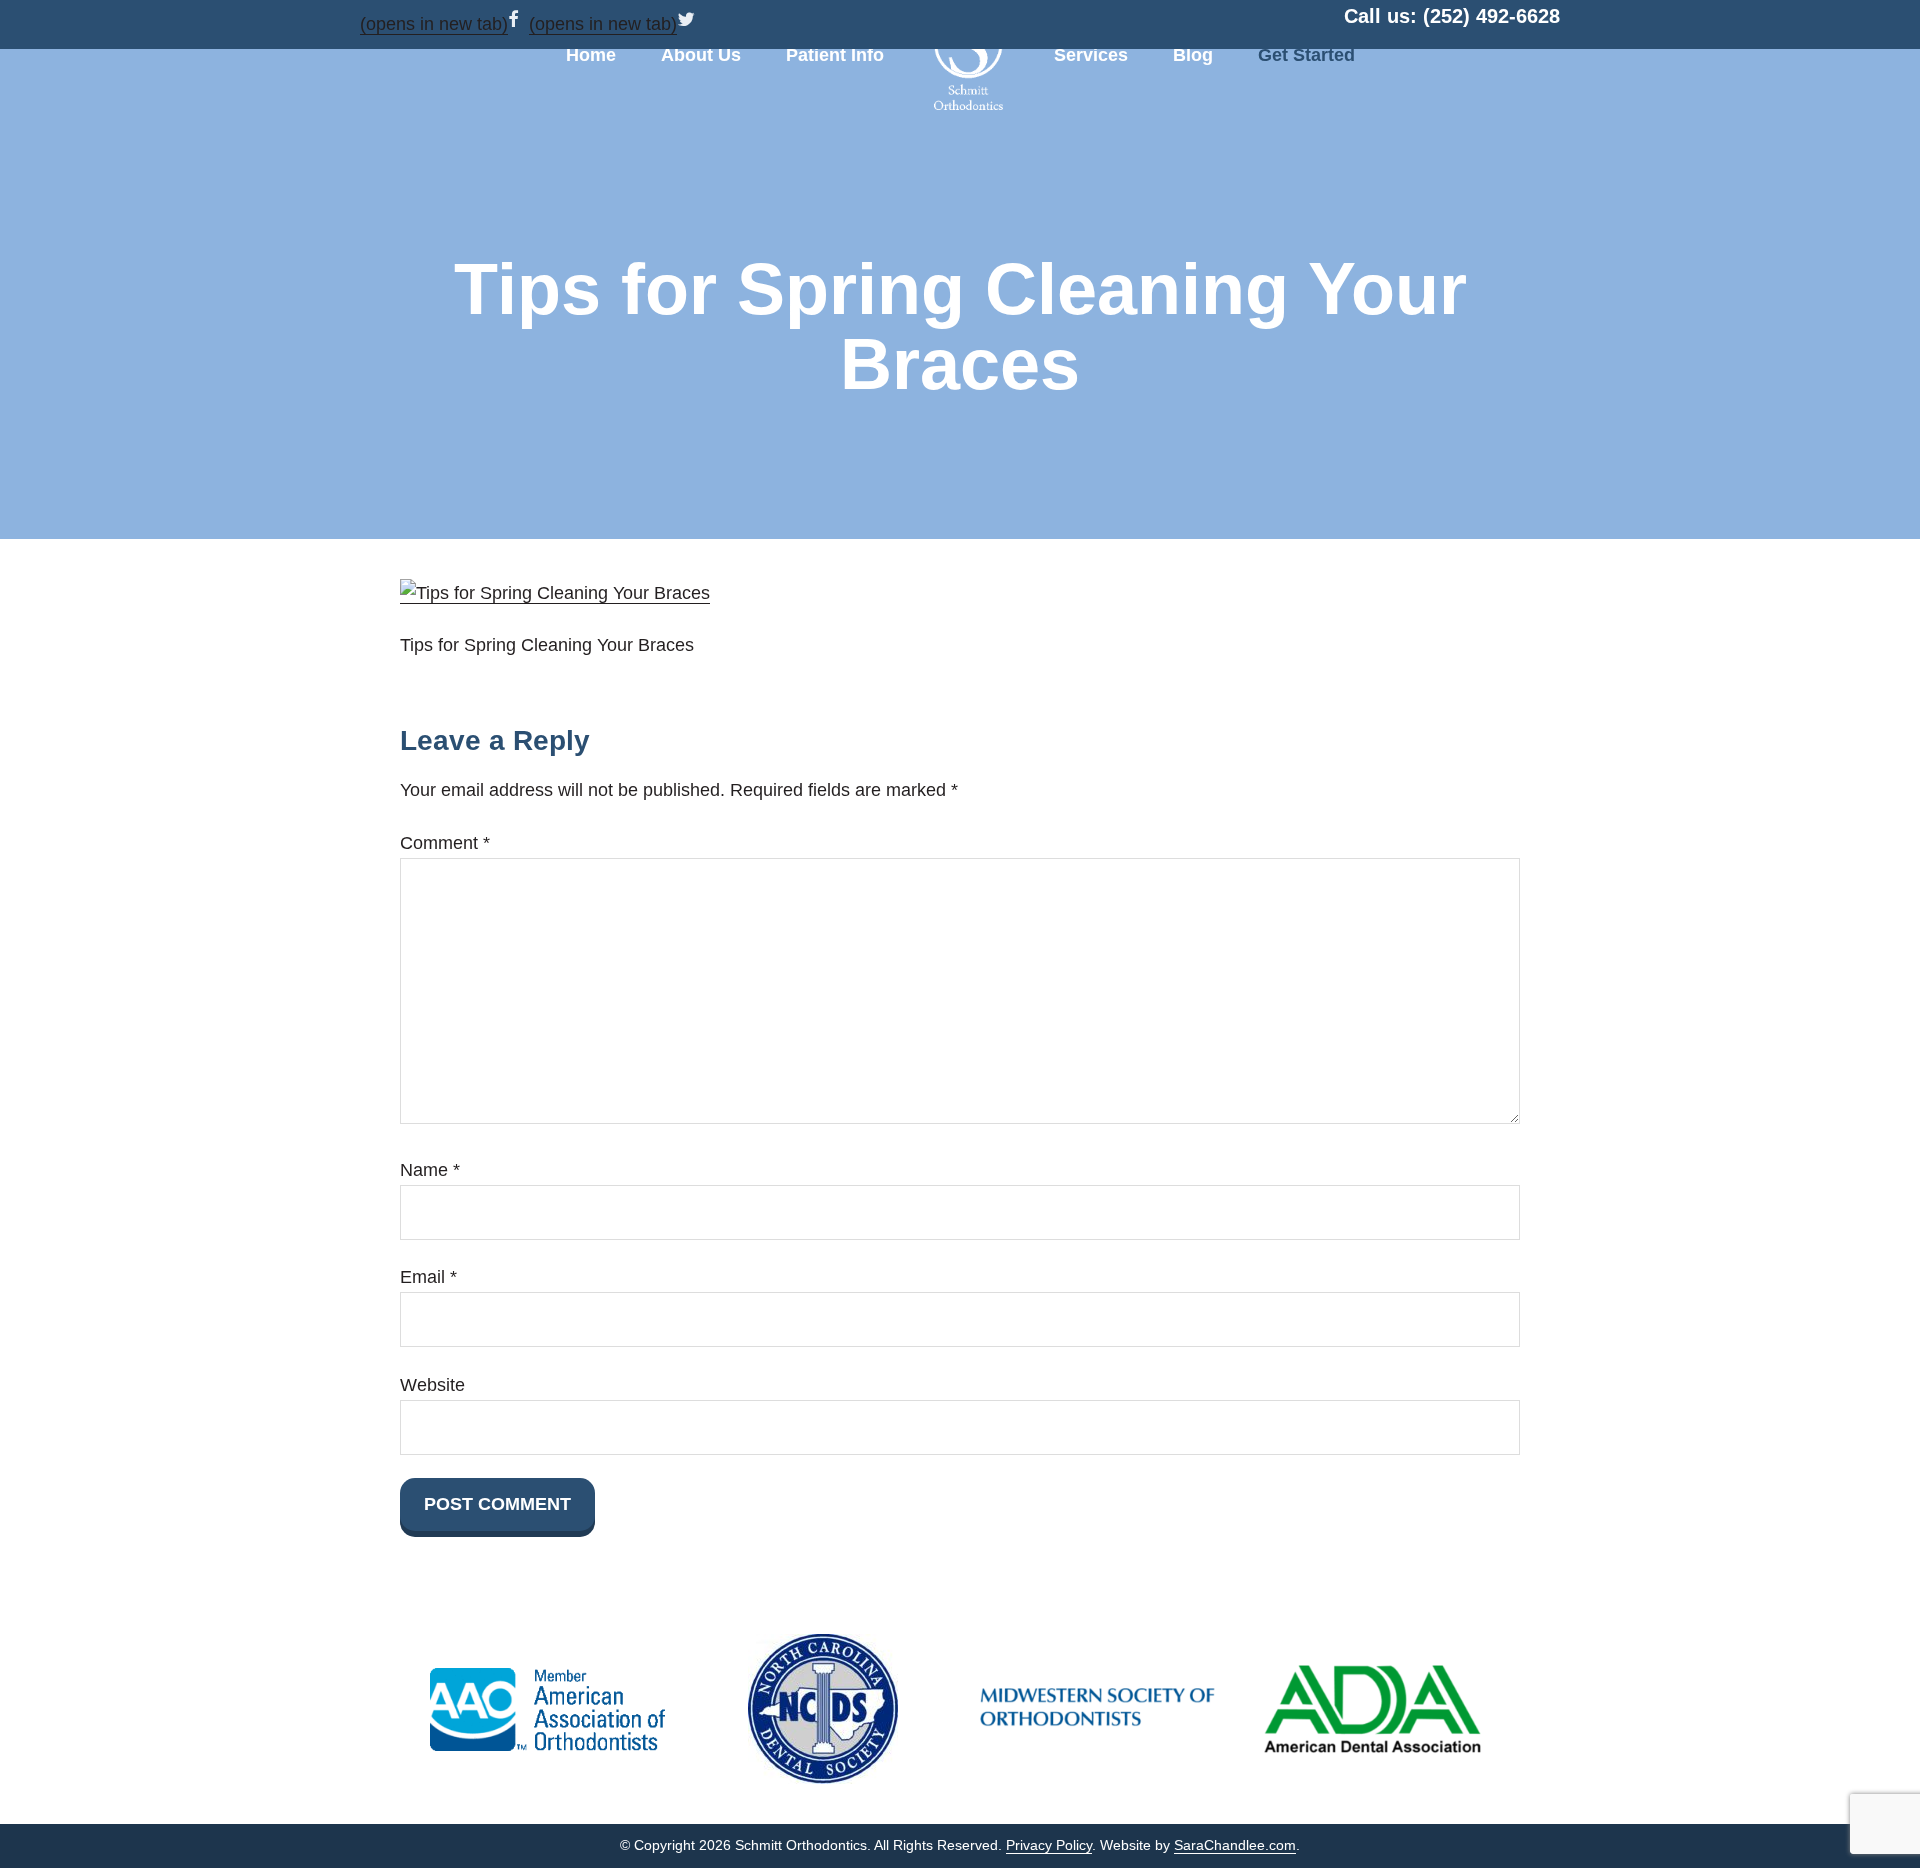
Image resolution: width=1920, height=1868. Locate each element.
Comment (445, 843)
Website (432, 1385)
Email (428, 1277)
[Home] (969, 60)
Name (430, 1170)
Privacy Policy (1049, 1845)
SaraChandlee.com (1235, 1845)
